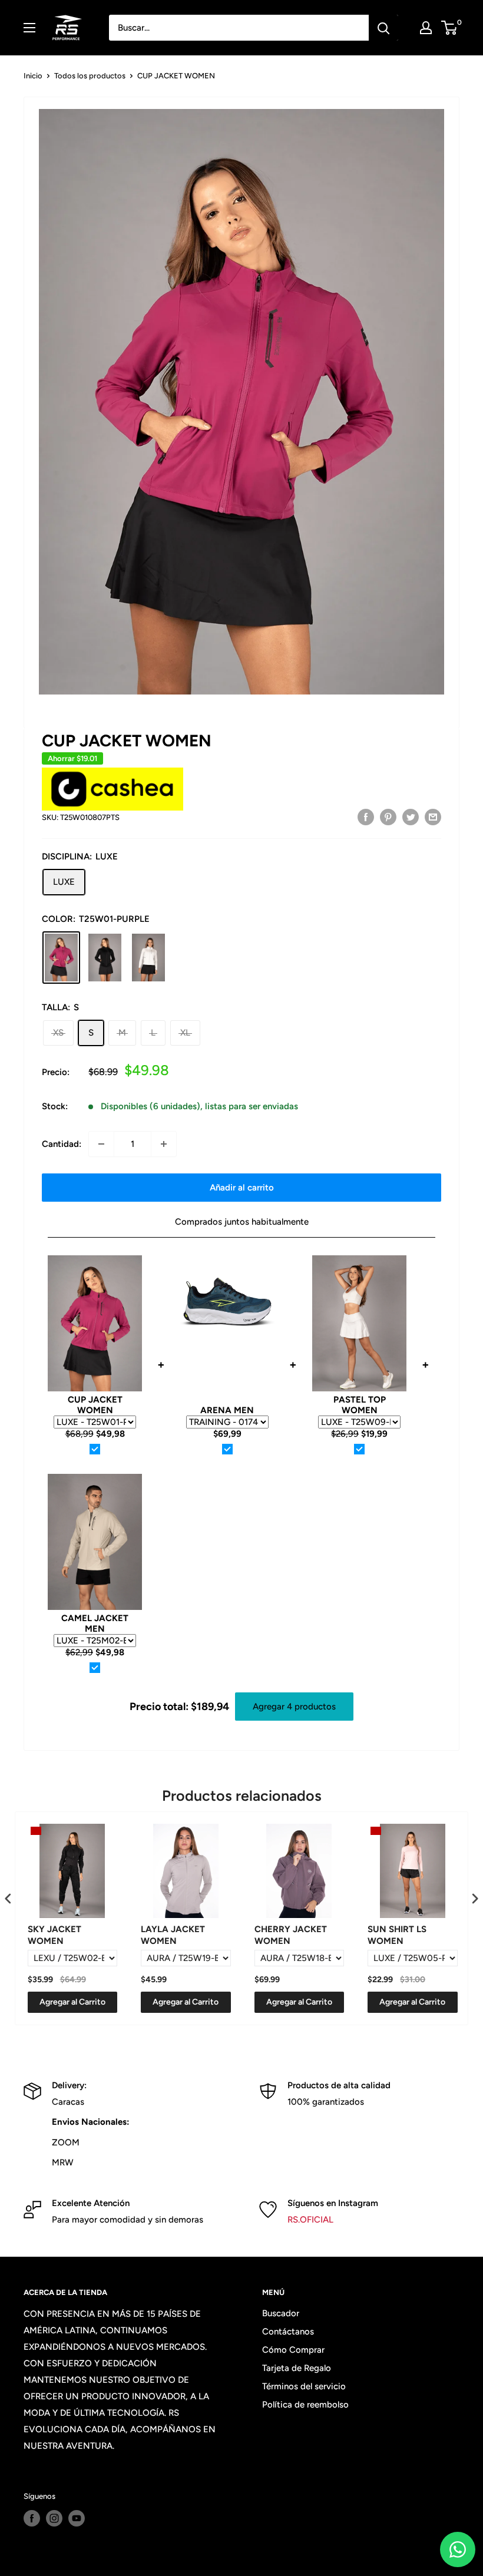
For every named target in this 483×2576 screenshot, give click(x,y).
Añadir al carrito (242, 1188)
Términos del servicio (304, 2386)
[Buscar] (383, 28)
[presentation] (8, 1898)
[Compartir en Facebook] (366, 816)
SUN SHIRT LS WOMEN (397, 1935)
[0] (450, 28)
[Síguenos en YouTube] (77, 2518)
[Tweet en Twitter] (411, 816)
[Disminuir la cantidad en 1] (101, 1144)
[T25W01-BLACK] (105, 958)
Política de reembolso (305, 2405)
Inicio (33, 76)
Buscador (281, 2313)
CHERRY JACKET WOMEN (291, 1935)
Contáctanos (288, 2332)
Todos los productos (90, 76)
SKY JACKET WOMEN (54, 1935)
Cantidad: (62, 1144)
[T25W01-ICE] (148, 958)
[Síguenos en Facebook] (32, 2518)
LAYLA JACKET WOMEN (173, 1935)
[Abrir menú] (29, 28)
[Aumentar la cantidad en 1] (164, 1144)
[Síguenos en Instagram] (54, 2518)
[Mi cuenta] (426, 28)
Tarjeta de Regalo (297, 2368)
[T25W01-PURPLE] (61, 958)
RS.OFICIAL (310, 2220)
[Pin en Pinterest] (388, 816)
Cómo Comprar (293, 2350)
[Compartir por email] (433, 816)
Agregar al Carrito (72, 2002)
